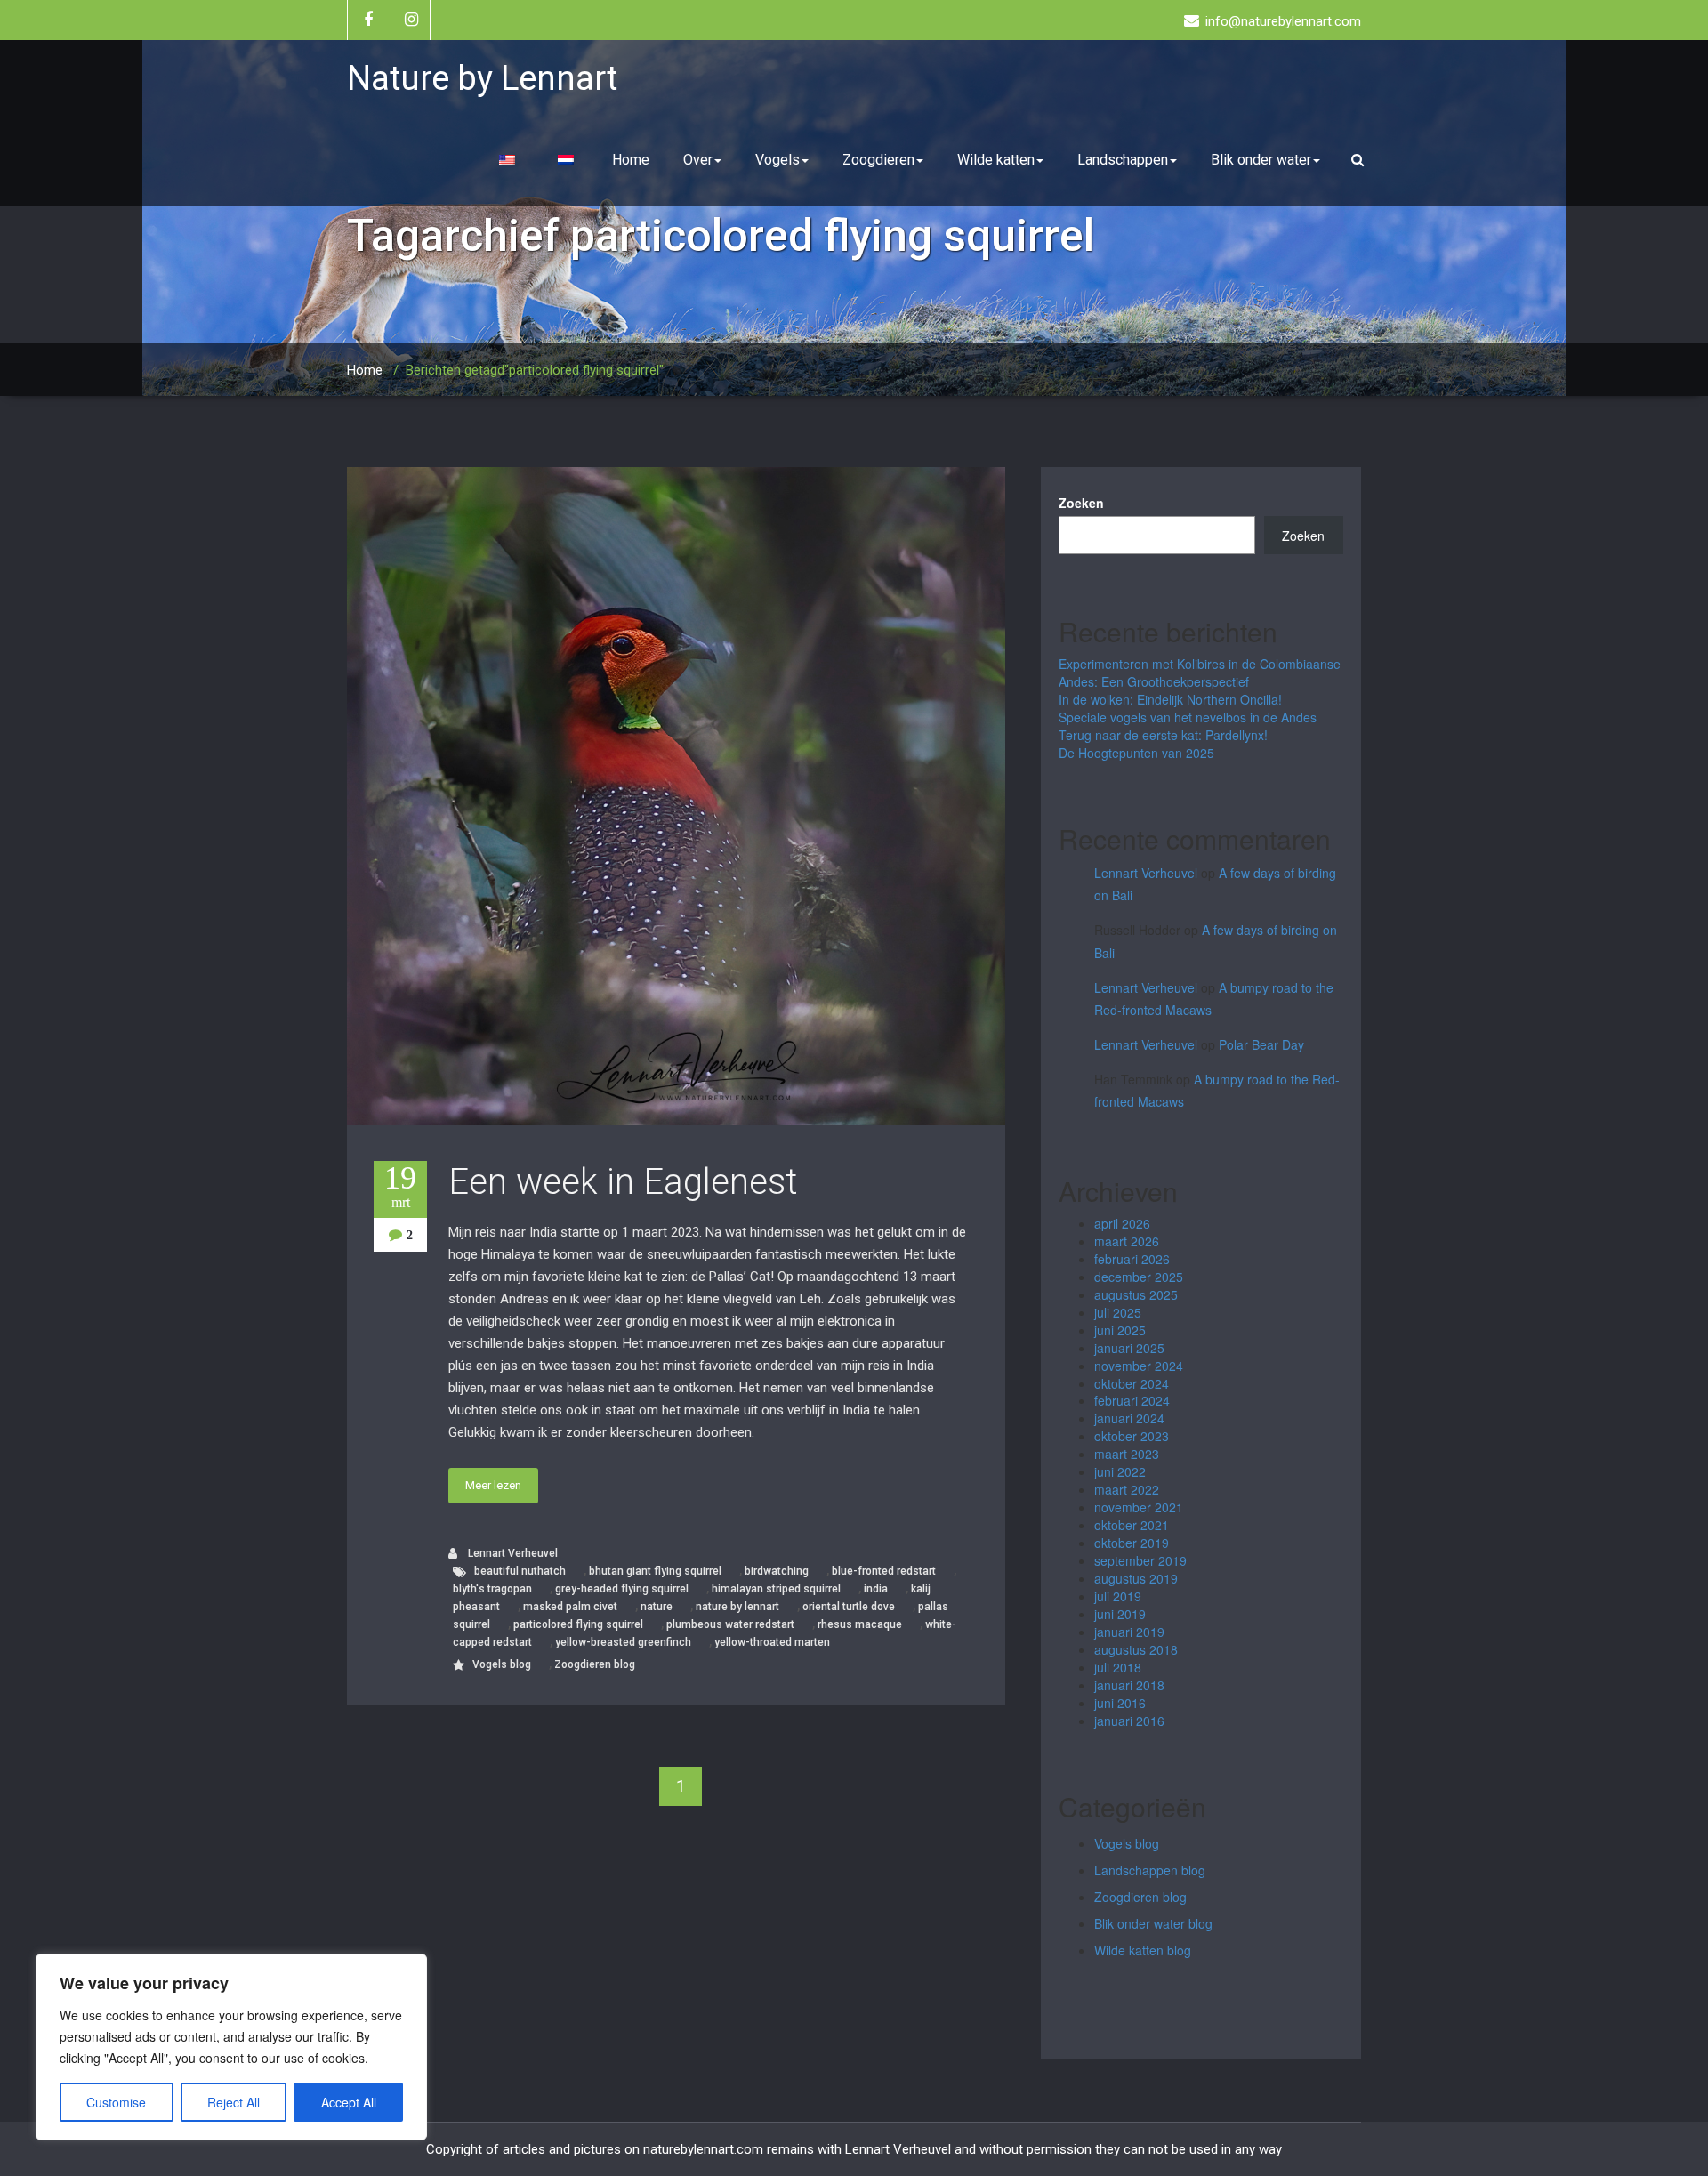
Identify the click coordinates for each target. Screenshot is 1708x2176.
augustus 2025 (1136, 1294)
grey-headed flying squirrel (622, 1589)
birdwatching (777, 1571)
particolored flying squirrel (578, 1624)
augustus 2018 (1136, 1649)
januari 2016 (1129, 1721)
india (876, 1589)
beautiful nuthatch (520, 1571)
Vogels (777, 160)
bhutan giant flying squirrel (655, 1571)
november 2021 (1139, 1507)
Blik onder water (1261, 160)
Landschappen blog (1150, 1870)
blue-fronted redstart (884, 1571)
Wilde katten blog (1143, 1950)
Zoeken (1081, 503)
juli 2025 (1118, 1312)
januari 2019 (1129, 1632)
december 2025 (1139, 1277)
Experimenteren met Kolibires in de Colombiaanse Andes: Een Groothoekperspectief (1200, 673)
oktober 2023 (1132, 1436)
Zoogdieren (878, 160)
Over (698, 160)
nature (657, 1607)
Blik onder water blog (1153, 1923)
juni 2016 (1120, 1703)
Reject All (234, 2102)
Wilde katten (996, 160)
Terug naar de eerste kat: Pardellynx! (1163, 735)
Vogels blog (502, 1664)
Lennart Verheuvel (512, 1553)
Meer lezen (493, 1485)
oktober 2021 (1132, 1525)
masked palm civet (570, 1607)
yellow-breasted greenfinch (623, 1642)
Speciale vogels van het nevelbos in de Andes (1188, 717)
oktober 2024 (1132, 1383)
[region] (231, 2047)
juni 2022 (1120, 1471)
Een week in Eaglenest (623, 1182)
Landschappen (1123, 160)
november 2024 (1139, 1366)
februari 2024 (1132, 1400)
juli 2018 (1118, 1667)
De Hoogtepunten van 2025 (1136, 753)
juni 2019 (1120, 1614)
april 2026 (1122, 1223)
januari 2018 (1129, 1685)
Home (631, 160)
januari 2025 (1129, 1348)
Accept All (349, 2102)
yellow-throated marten (772, 1642)
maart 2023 (1127, 1454)
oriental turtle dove (849, 1607)
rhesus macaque (860, 1624)
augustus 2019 (1136, 1578)
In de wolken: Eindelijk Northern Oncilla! (1170, 699)
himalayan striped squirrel (776, 1589)
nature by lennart (737, 1607)
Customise (116, 2102)
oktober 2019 (1132, 1543)
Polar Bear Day (1261, 1044)
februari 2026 (1132, 1259)
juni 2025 (1120, 1330)
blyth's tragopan (492, 1589)
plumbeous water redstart (730, 1624)
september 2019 (1140, 1560)
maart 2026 (1127, 1241)
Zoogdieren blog (595, 1664)
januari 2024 (1129, 1418)
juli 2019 (1118, 1596)
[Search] (1360, 160)
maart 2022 (1127, 1489)
